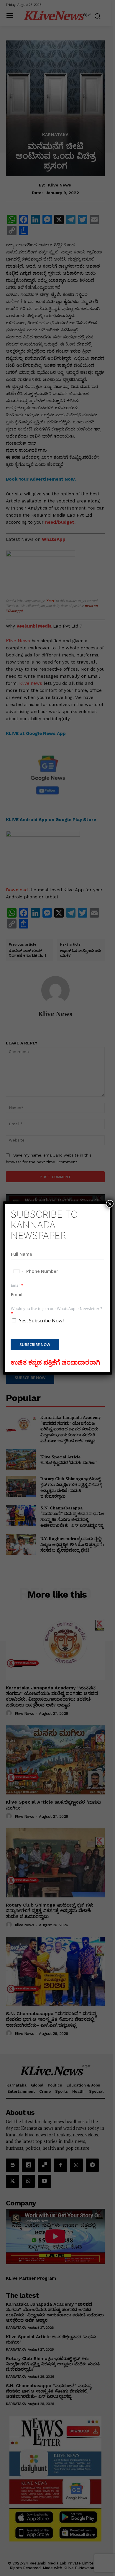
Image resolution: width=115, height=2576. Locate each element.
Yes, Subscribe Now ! (42, 1321)
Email (17, 1285)
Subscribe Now (35, 1345)
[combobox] (18, 1271)
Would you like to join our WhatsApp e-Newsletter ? (56, 1311)
